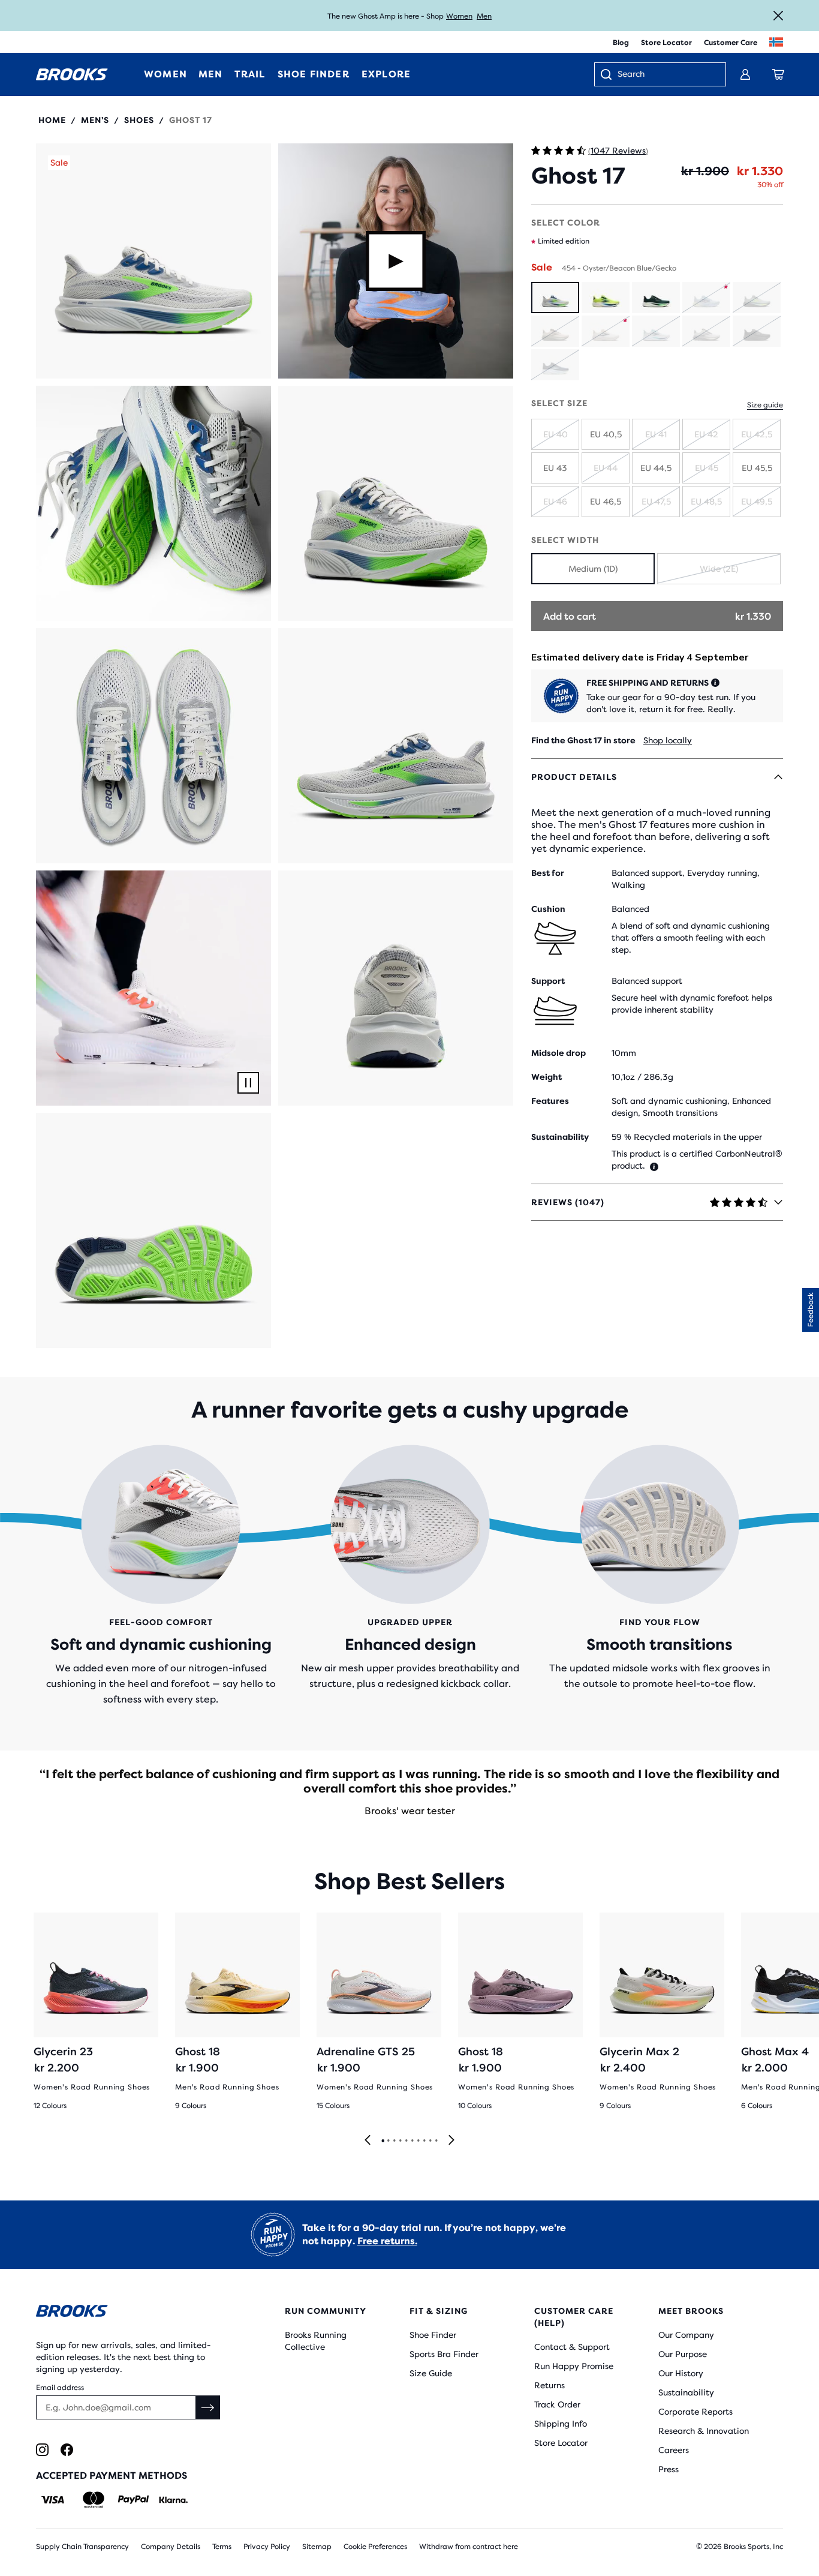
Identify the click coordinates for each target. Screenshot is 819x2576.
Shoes (139, 120)
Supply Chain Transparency (82, 2547)
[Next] (451, 2141)
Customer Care (731, 43)
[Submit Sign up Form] (208, 2407)
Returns (549, 2385)
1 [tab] (383, 2141)
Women (459, 16)
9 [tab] (430, 2141)
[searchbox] (666, 75)
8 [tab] (424, 2141)
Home (52, 120)
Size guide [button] (765, 405)
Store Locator (666, 43)
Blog (621, 43)
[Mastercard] (93, 2500)
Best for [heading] (548, 873)
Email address (60, 2388)
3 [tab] (394, 2141)
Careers (674, 2450)
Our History (681, 2373)
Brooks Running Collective (316, 2341)
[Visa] (53, 2500)
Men (484, 16)
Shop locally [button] (668, 740)
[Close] (778, 16)
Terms (222, 2547)
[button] (153, 261)
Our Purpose (683, 2354)
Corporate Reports (695, 2412)
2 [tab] (388, 2141)
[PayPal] (133, 2500)
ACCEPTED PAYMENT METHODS (112, 2476)
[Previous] (368, 2141)
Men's (95, 120)
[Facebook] (67, 2450)
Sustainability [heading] (560, 1137)
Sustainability (686, 2392)
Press (669, 2469)
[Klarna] (173, 2500)
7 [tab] (418, 2141)
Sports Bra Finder (444, 2354)
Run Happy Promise (574, 2366)
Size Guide (431, 2373)
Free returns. (387, 2241)
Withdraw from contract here (469, 2547)
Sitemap (317, 2547)
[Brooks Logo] (130, 2313)
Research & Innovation (704, 2431)
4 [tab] (400, 2141)
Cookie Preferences (375, 2547)
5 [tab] (406, 2141)
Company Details (171, 2547)
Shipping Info (561, 2424)
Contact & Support (572, 2347)
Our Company (686, 2335)
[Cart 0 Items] (778, 74)
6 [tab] (412, 2141)
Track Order (557, 2404)
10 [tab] (436, 2141)
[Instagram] (42, 2450)
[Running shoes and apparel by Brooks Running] (72, 74)
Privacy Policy (267, 2547)
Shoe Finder (433, 2335)
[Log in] (745, 74)
